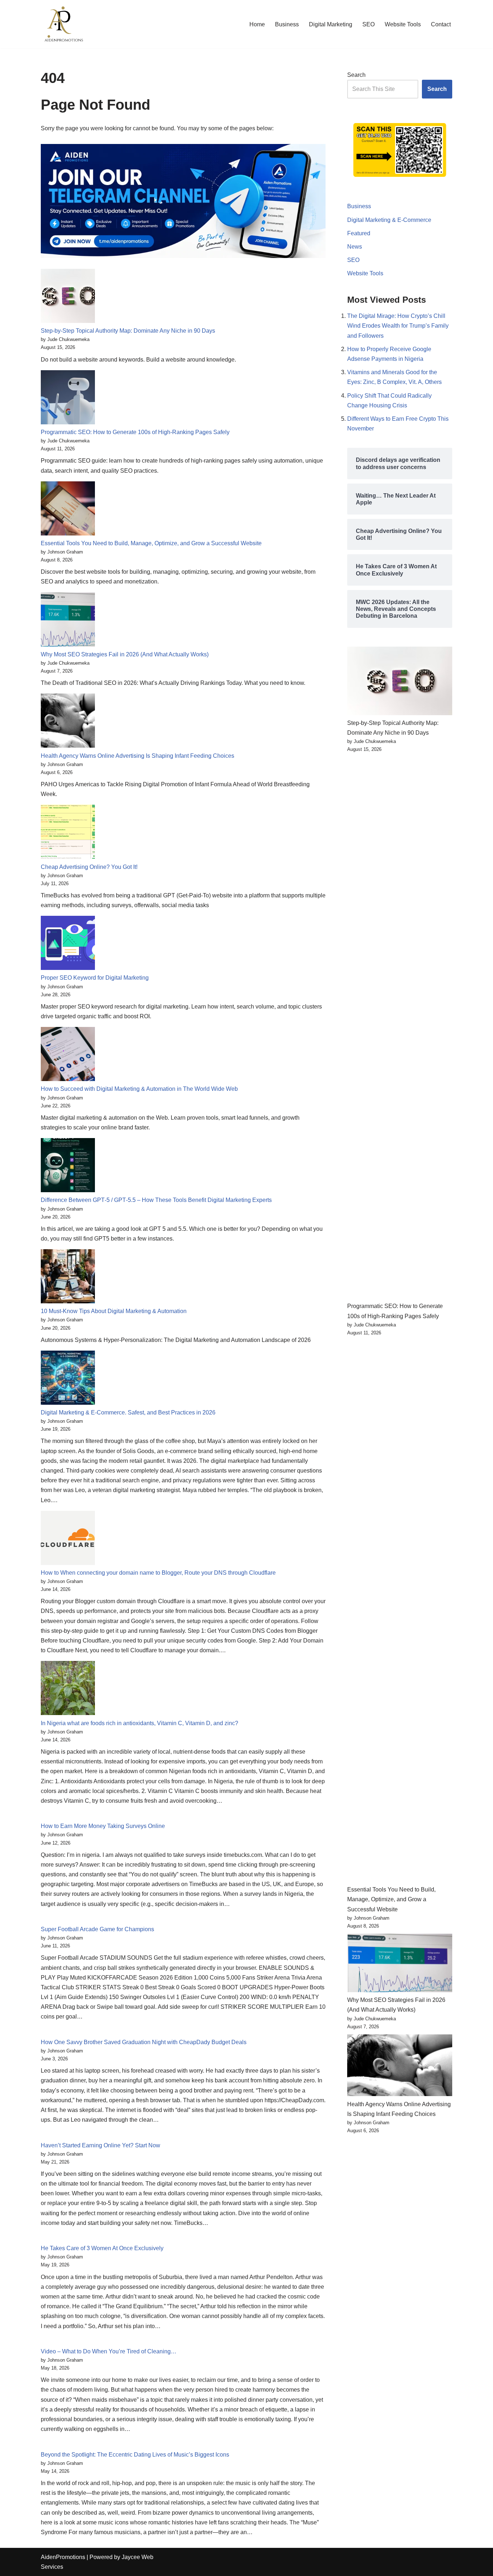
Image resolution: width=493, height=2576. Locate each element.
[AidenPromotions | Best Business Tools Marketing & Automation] (62, 24)
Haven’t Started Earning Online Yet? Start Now (101, 2145)
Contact (441, 24)
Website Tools (403, 24)
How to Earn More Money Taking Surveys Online (103, 1826)
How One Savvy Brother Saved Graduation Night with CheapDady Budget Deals (144, 2042)
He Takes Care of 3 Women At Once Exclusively (102, 2248)
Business (287, 24)
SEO (368, 24)
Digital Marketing (331, 24)
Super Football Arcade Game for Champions (97, 1929)
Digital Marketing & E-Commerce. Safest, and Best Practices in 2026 (128, 1412)
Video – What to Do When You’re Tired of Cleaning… (109, 2351)
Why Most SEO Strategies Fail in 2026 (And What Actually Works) (125, 654)
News (355, 247)
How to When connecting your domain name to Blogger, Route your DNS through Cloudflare (158, 1573)
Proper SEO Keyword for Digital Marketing (95, 978)
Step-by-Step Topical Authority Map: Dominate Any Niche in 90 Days (128, 331)
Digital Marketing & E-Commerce (389, 220)
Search (356, 75)
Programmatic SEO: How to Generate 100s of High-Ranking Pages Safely (135, 432)
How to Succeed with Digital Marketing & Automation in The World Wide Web (139, 1089)
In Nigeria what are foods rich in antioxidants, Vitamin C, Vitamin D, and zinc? (139, 1723)
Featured (359, 233)
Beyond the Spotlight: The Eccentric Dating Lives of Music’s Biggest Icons (135, 2455)
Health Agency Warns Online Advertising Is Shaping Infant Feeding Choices (138, 756)
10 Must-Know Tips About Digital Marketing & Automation (114, 1311)
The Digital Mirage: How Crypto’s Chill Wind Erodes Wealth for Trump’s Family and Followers (398, 326)
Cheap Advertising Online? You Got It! (89, 867)
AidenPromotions (63, 2557)
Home (257, 24)
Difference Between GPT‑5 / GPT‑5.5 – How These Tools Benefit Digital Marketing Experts (156, 1200)
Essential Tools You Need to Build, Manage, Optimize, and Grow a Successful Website (151, 543)
